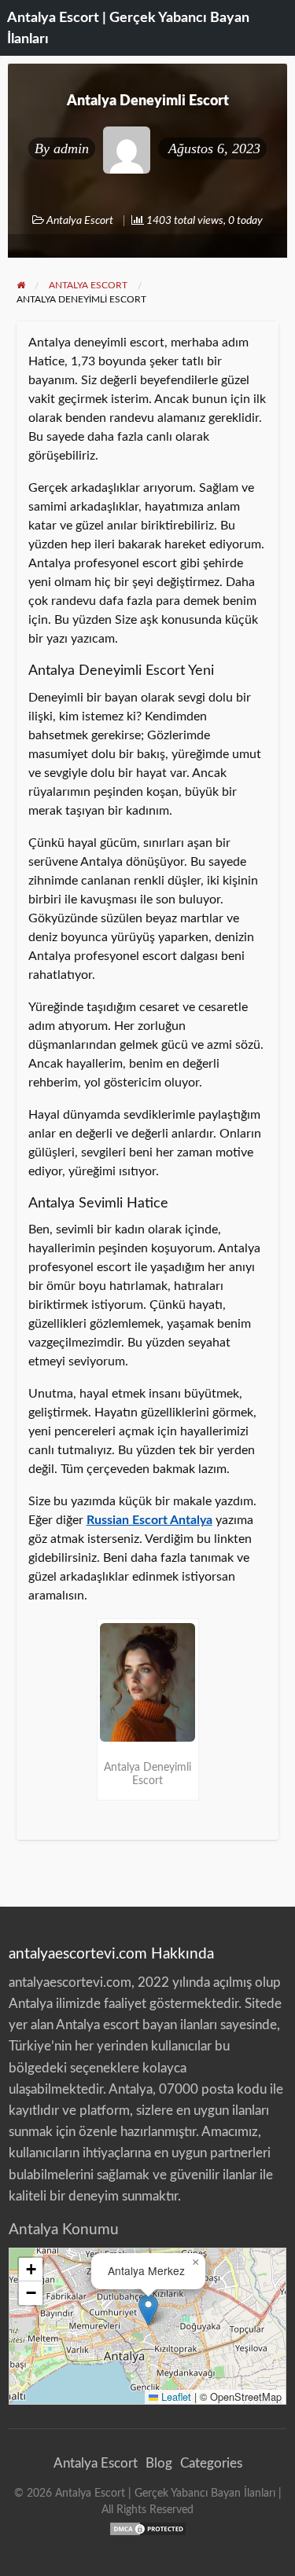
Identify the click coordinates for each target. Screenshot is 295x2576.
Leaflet (175, 2396)
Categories (211, 2463)
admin (71, 148)
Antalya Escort (80, 221)
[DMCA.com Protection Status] (148, 2528)
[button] (148, 2310)
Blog (159, 2463)
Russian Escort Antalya (149, 1520)
